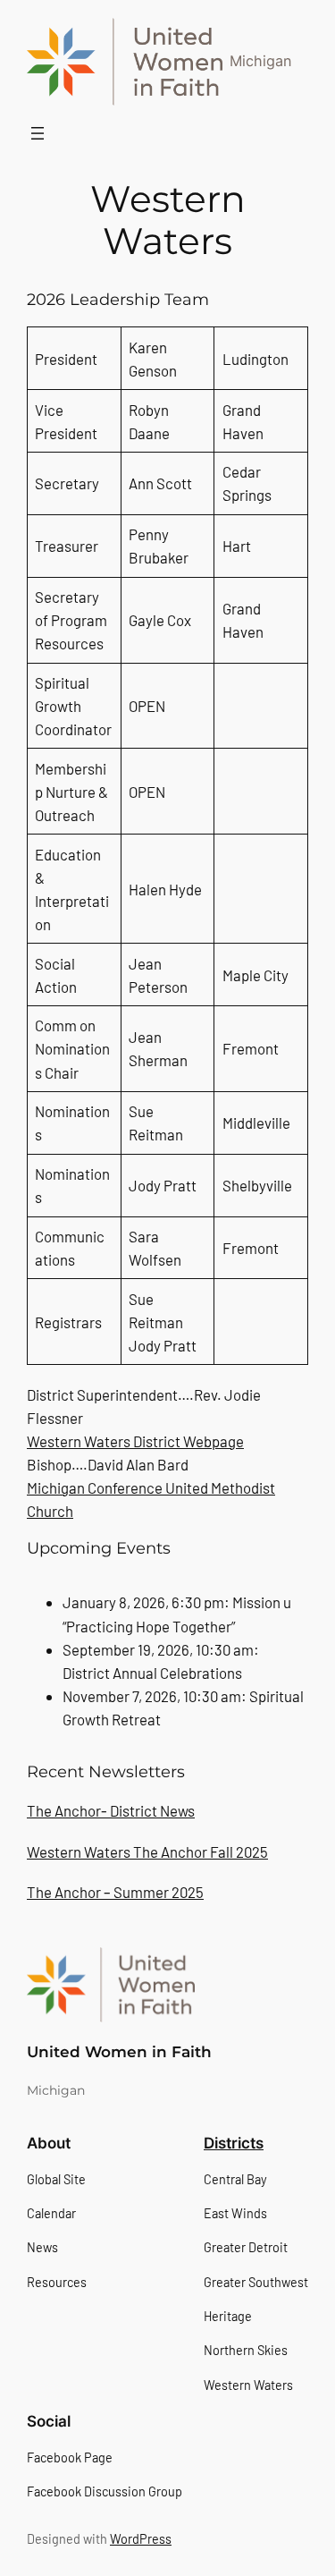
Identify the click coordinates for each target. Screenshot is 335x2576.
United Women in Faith (119, 2052)
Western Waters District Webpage (135, 1441)
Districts (234, 2143)
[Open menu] (38, 133)
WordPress (141, 2539)
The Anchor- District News (111, 1810)
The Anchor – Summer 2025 (115, 1892)
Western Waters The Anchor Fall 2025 (147, 1851)
